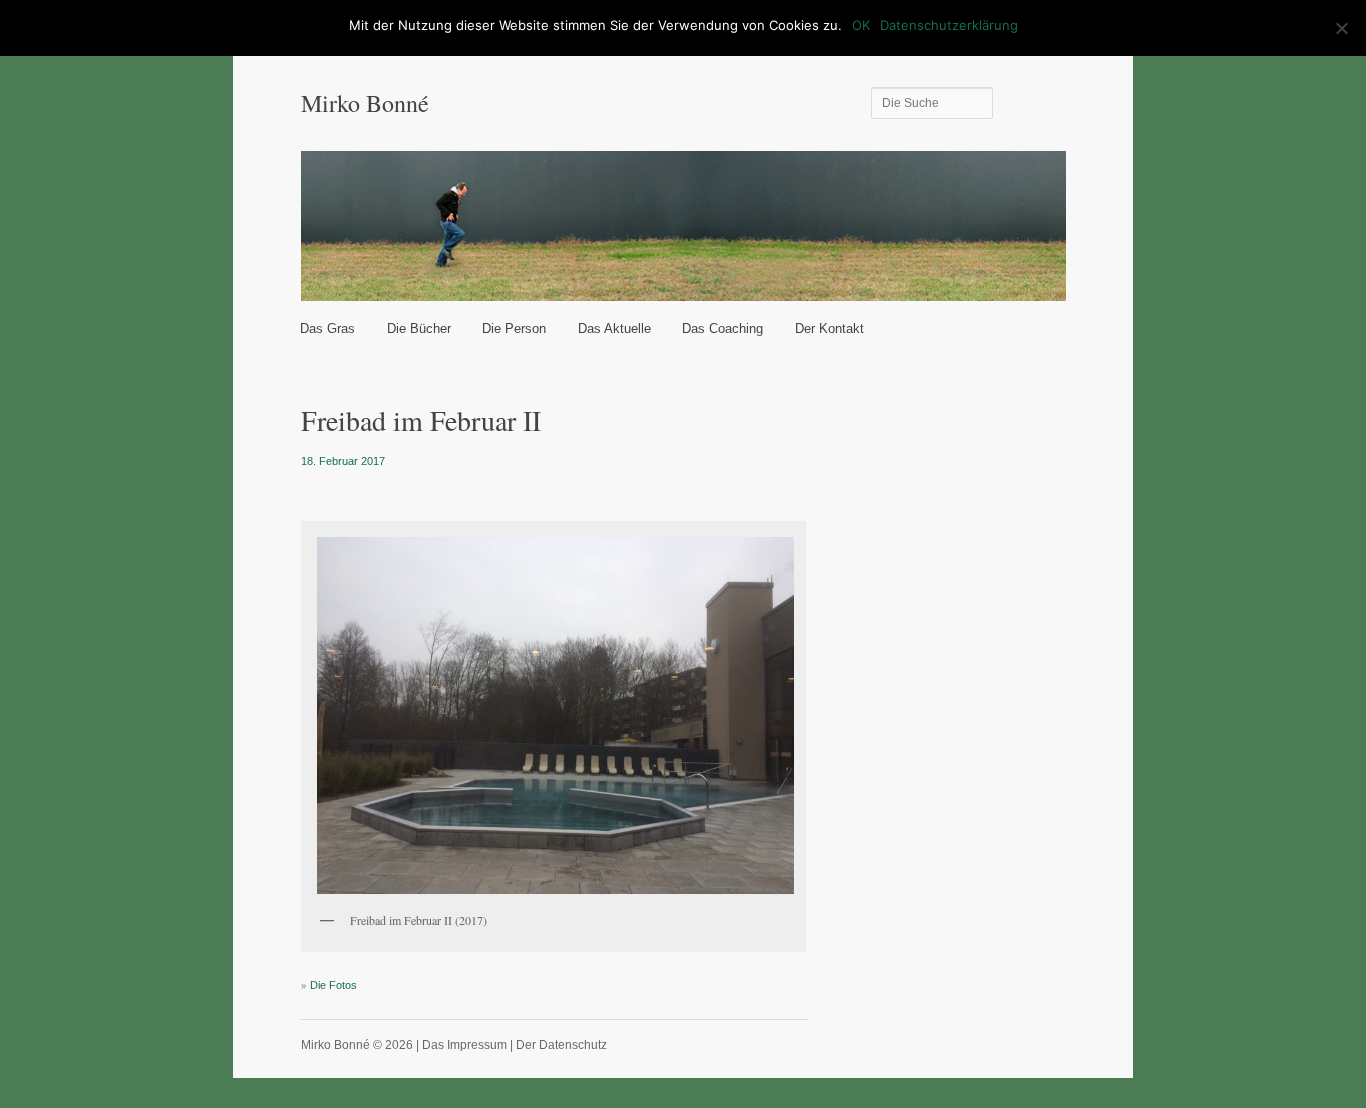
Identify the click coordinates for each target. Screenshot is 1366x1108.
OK (861, 25)
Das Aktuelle (614, 328)
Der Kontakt (829, 328)
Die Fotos (333, 985)
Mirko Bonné (365, 103)
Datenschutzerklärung (949, 25)
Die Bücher (419, 328)
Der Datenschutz (561, 1045)
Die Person (514, 328)
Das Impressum (464, 1045)
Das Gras (327, 328)
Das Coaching (722, 328)
